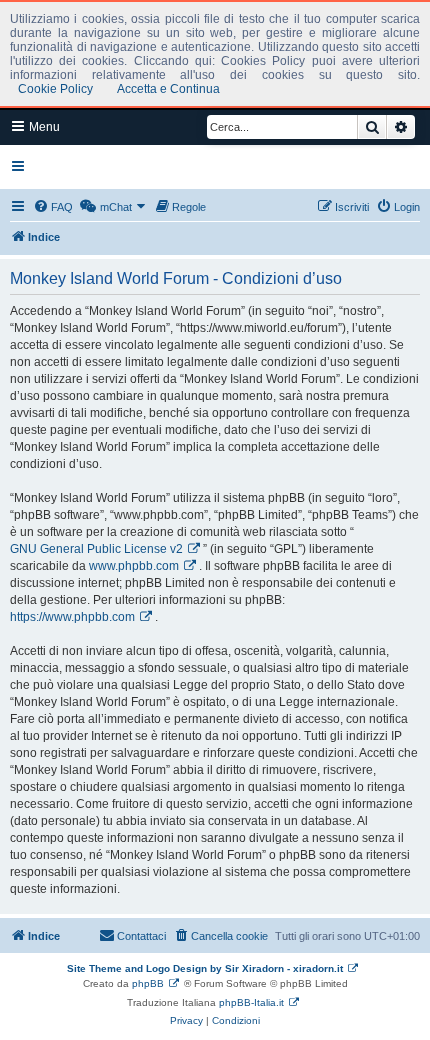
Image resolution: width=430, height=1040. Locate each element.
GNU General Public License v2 (96, 549)
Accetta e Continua (168, 89)
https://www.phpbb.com (72, 617)
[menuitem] (53, 207)
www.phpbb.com (134, 566)
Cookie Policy (55, 89)
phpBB (148, 983)
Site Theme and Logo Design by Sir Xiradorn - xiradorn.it (205, 968)
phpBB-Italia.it (251, 1002)
